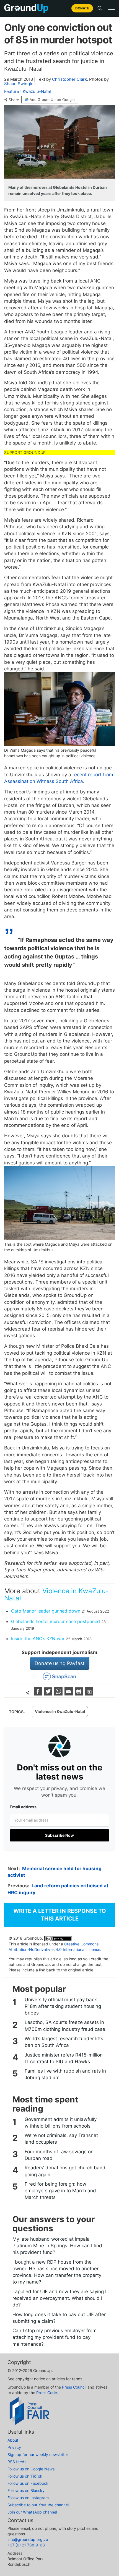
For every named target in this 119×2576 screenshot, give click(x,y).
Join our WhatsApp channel (32, 2512)
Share (14, 100)
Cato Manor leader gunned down (46, 1611)
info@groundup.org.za (28, 2539)
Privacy (14, 2447)
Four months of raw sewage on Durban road (59, 2155)
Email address (23, 1807)
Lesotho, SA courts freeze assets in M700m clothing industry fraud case (65, 2026)
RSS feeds (17, 2462)
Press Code (47, 2393)
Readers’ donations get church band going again (65, 2171)
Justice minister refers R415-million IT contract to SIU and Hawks (64, 2058)
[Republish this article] (89, 1694)
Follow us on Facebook (28, 2483)
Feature (12, 91)
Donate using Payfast (60, 1663)
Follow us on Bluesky (26, 2490)
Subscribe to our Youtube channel (38, 2505)
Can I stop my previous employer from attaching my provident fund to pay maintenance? (55, 2337)
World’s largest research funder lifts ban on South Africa (64, 2042)
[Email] (69, 1694)
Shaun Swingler (20, 84)
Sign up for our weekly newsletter (38, 2454)
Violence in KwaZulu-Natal (56, 1594)
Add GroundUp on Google (52, 100)
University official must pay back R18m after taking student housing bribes (63, 2006)
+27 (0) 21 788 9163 (26, 2545)
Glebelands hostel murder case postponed (55, 1621)
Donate (82, 8)
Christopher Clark (69, 79)
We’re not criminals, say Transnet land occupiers (61, 2139)
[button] (112, 8)
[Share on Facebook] (39, 1694)
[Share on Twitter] (49, 1694)
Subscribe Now (59, 1835)
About (13, 2440)
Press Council (74, 2387)
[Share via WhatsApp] (59, 1694)
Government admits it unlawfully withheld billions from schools (61, 2123)
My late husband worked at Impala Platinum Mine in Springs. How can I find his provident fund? (57, 2246)
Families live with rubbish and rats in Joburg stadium (65, 2074)
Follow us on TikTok (25, 2476)
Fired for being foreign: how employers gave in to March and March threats (60, 2191)
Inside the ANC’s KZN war (38, 1639)
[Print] (80, 1694)
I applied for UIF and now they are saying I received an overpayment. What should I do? (59, 2298)
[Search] (100, 8)
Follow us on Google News (31, 2469)
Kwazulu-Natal (37, 91)
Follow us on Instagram (28, 2498)
